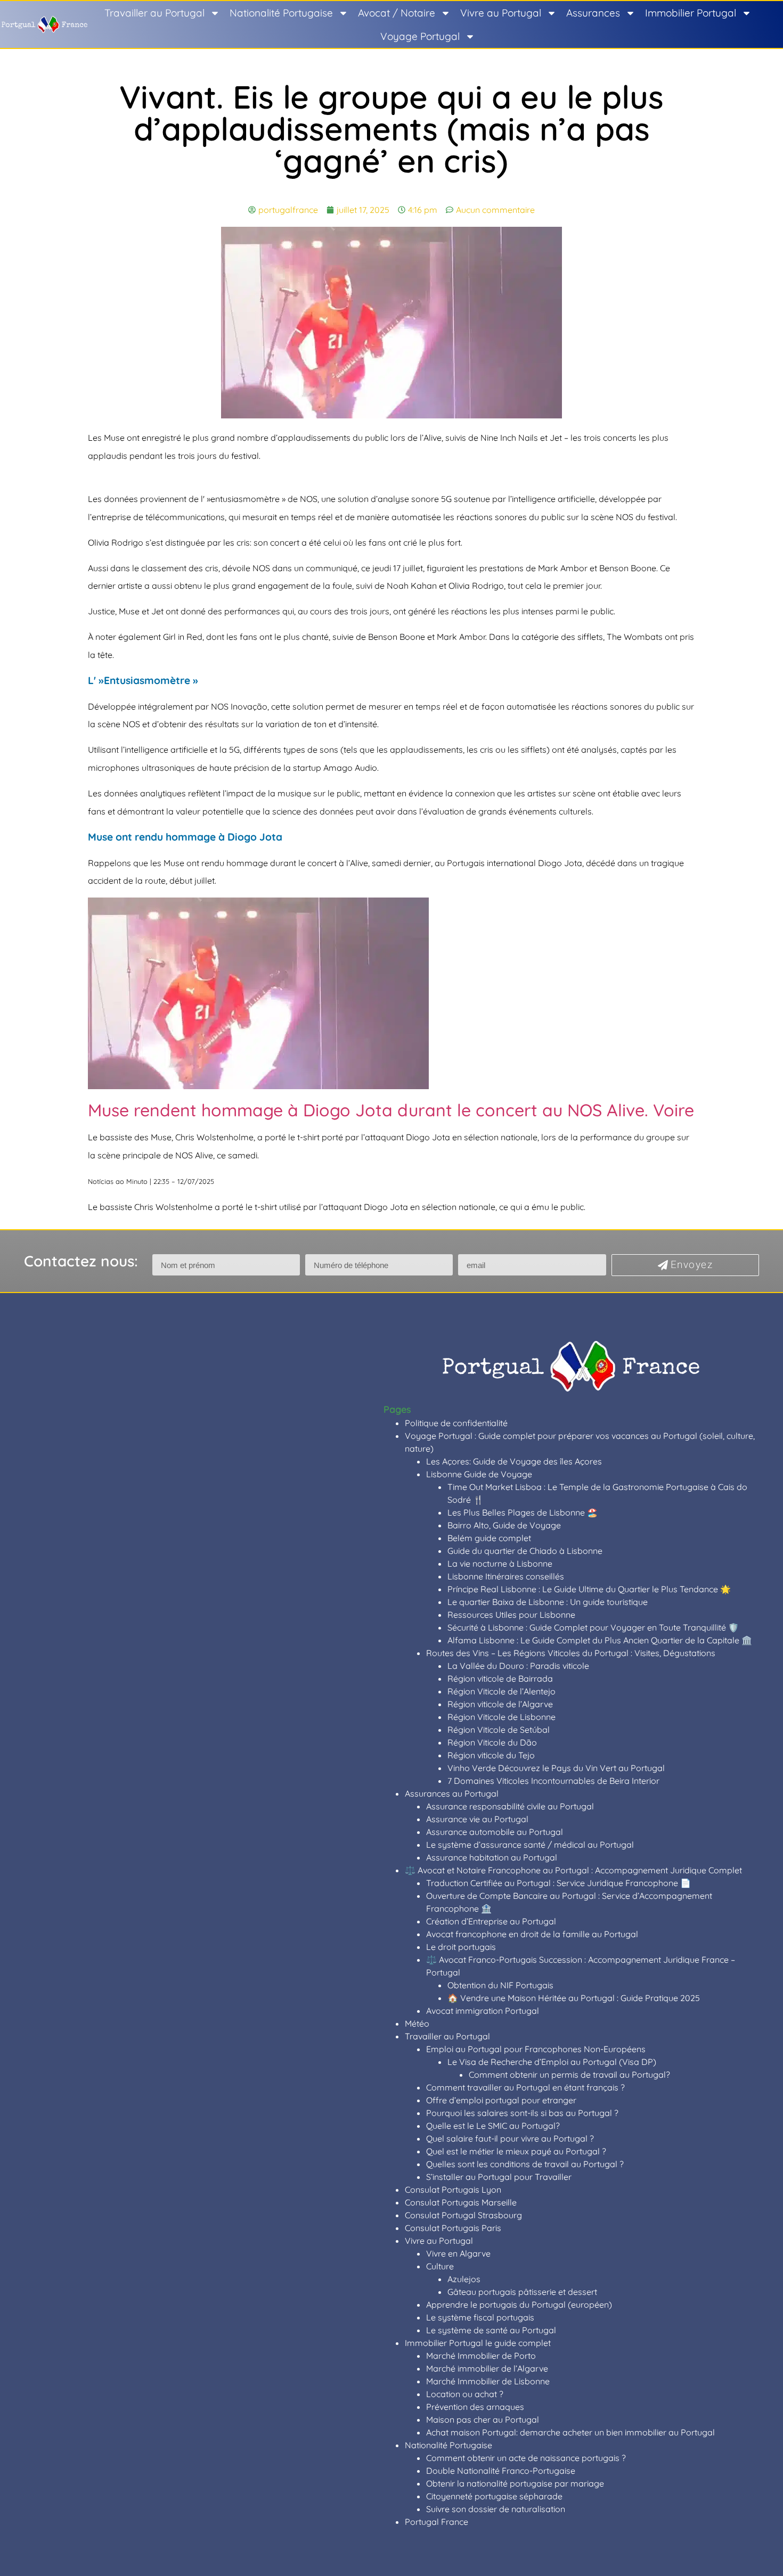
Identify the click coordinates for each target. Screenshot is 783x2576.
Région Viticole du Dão (492, 1742)
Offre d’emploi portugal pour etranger (501, 2100)
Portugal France (437, 2522)
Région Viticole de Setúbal (499, 1730)
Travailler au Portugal (154, 13)
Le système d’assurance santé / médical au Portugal (530, 1845)
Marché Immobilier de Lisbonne (488, 2381)
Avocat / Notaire (397, 13)
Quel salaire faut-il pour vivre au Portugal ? (510, 2138)
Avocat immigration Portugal (483, 2011)
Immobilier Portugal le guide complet (478, 2343)
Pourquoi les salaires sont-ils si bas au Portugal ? (522, 2113)
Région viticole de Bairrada (500, 1678)
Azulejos (464, 2279)
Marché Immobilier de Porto (481, 2356)
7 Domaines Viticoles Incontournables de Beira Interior (553, 1781)
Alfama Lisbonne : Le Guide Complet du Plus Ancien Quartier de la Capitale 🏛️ (600, 1640)
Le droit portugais (461, 1947)
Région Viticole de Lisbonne (501, 1717)
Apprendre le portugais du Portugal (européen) (519, 2305)
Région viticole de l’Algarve (500, 1704)
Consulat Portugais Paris (453, 2228)
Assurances (593, 13)
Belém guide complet (489, 1538)
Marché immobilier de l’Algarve (487, 2368)
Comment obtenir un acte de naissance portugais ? (526, 2458)
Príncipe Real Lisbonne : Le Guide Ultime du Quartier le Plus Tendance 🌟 (589, 1589)
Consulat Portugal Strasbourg (463, 2215)
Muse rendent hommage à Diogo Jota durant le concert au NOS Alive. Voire (391, 1110)
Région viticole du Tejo (491, 1755)
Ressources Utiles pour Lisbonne (511, 1615)
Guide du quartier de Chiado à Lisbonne (525, 1551)
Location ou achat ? (465, 2394)
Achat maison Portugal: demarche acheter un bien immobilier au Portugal (570, 2432)
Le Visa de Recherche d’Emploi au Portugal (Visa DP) (552, 2062)
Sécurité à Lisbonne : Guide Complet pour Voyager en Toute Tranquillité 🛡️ (593, 1627)
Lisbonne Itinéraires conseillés (506, 1576)
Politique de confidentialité (456, 1423)
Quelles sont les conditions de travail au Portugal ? (525, 2164)
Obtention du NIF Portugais (500, 1985)
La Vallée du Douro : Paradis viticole (518, 1666)
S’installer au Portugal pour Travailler (499, 2177)
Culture (440, 2266)
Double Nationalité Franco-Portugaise (501, 2471)
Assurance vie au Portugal (477, 1819)
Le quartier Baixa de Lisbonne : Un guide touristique (548, 1602)
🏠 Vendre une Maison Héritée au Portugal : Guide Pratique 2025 (574, 1998)
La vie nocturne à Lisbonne (500, 1563)
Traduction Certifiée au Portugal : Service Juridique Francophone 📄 (558, 1883)
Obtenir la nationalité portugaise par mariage (515, 2483)
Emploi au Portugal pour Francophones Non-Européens (536, 2049)
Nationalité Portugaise (281, 13)
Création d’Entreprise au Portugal (491, 1921)
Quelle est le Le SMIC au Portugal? (493, 2126)
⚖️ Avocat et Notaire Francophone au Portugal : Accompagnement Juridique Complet (573, 1870)
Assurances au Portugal (452, 1793)
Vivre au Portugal (501, 13)
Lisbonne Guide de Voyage (479, 1474)
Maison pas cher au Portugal (483, 2419)
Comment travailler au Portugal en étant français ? (525, 2087)
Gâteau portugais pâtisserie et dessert (522, 2292)
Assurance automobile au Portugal (495, 1832)
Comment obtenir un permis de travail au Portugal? (569, 2075)
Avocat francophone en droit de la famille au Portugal (532, 1934)
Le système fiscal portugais (480, 2317)
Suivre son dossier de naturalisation (496, 2509)
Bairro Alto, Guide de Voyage (504, 1525)
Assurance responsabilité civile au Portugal (510, 1806)
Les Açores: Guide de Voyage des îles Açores (514, 1461)
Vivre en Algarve (458, 2253)
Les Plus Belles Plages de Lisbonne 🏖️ (523, 1512)
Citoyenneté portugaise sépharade (494, 2496)
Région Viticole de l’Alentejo (501, 1691)
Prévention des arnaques (475, 2407)
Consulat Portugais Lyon (453, 2190)
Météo (417, 2023)
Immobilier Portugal (691, 13)
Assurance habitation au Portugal (492, 1857)
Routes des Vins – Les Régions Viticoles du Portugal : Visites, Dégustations (571, 1653)
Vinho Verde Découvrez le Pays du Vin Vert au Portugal (556, 1768)
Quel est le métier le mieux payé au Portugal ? (516, 2151)
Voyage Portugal (420, 36)
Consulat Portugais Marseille (461, 2202)
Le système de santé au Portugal (491, 2330)
